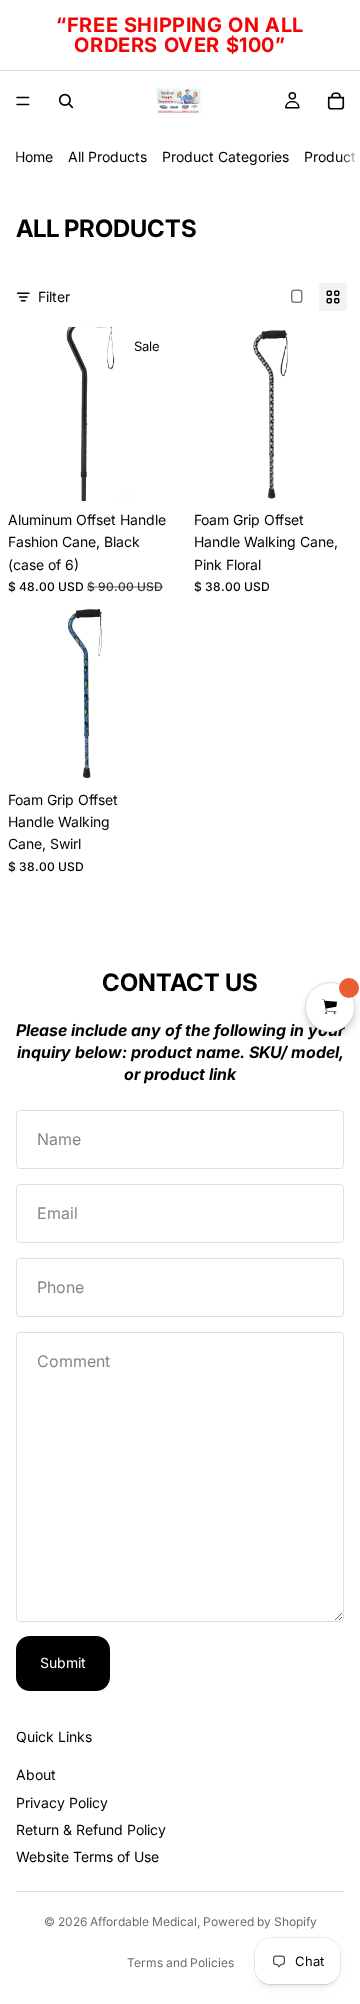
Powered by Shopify (260, 1921)
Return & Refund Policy (91, 1829)
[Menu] (23, 101)
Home (34, 156)
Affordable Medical (143, 1921)
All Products (107, 156)
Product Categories (225, 156)
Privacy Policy (62, 1802)
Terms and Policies (180, 1962)
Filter (54, 296)
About (36, 1774)
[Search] (66, 101)
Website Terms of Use (87, 1856)
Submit (63, 1662)
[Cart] (336, 101)
